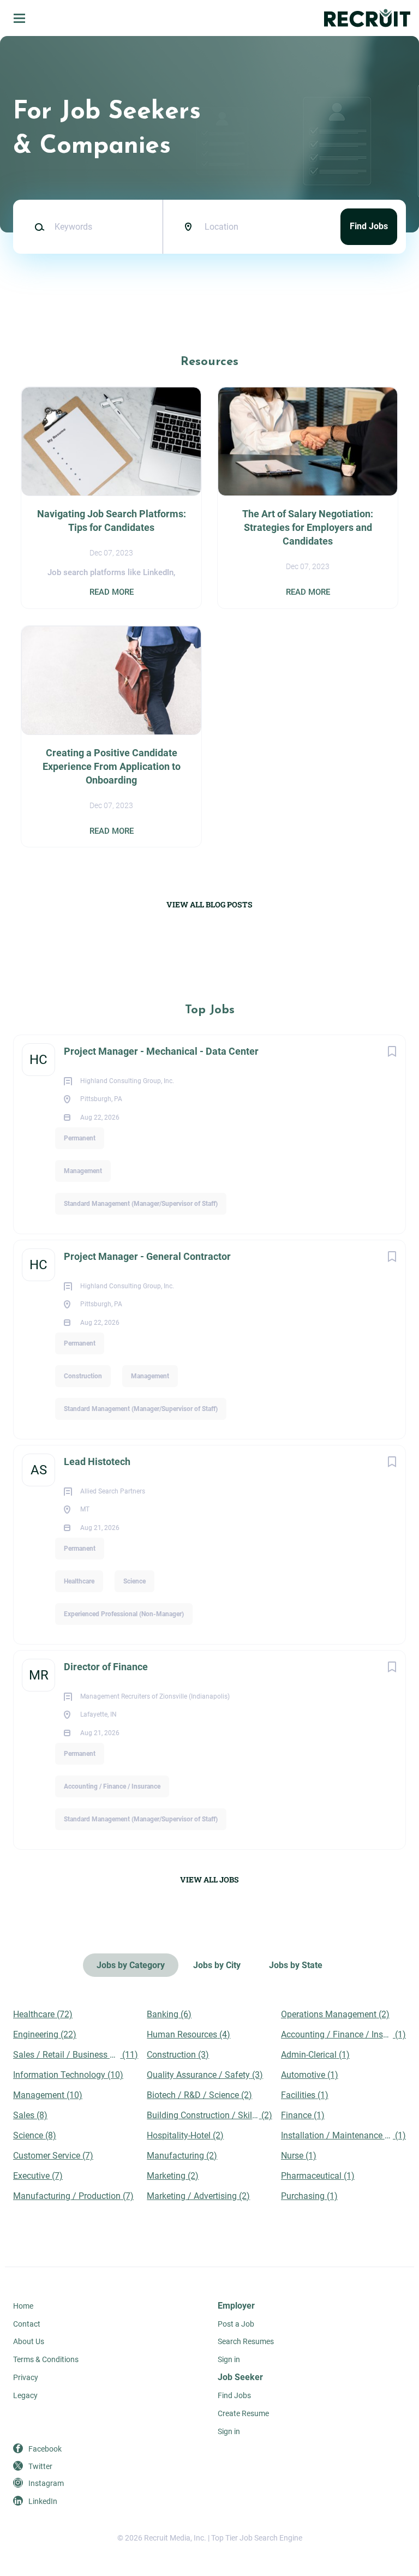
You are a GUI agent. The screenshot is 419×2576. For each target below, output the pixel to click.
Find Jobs (369, 226)
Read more (112, 592)
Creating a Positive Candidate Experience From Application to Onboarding (112, 766)
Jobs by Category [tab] (131, 1965)
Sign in (229, 2359)
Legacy (25, 2395)
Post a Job (236, 2324)
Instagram (46, 2483)
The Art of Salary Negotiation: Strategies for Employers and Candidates (308, 527)
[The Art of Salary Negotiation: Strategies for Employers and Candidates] (307, 441)
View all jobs (209, 1879)
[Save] (392, 1051)
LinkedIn (43, 2501)
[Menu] (19, 18)
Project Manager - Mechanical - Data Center (161, 1051)
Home (23, 2306)
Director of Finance (106, 1667)
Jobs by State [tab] (296, 1965)
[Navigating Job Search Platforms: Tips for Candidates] (111, 441)
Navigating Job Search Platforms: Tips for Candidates (112, 521)
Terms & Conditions (46, 2359)
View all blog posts (209, 904)
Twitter (40, 2466)
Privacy (26, 2377)
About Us (29, 2341)
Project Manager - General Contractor (147, 1256)
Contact (27, 2324)
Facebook (45, 2449)
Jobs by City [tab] (217, 1965)
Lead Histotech (97, 1462)
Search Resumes (246, 2341)
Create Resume (243, 2413)
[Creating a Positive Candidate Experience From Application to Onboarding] (111, 680)
